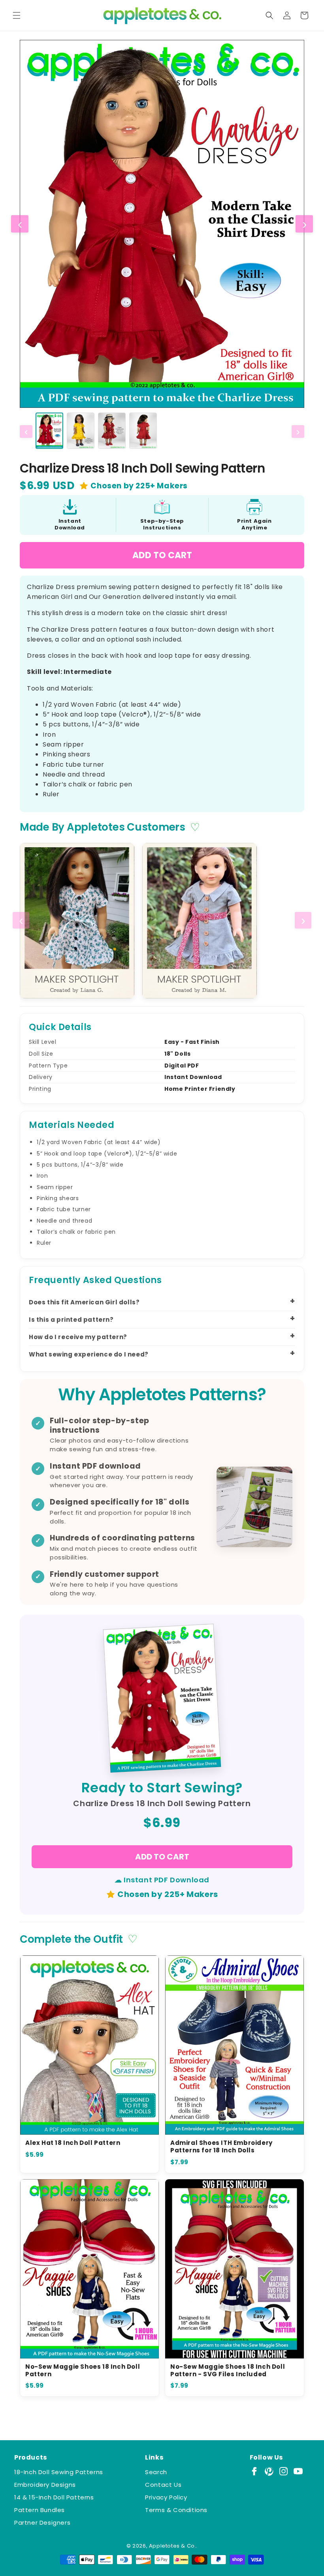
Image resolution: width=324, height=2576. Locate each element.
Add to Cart (162, 555)
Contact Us (163, 2485)
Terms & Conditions (176, 2510)
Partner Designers (42, 2523)
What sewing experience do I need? (89, 1354)
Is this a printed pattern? (71, 1320)
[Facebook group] (254, 2471)
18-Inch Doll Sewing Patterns (59, 2472)
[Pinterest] (269, 2471)
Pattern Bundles (40, 2510)
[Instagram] (283, 2471)
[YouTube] (298, 2471)
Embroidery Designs (45, 2485)
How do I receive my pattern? (78, 1337)
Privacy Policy (166, 2497)
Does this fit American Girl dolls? (84, 1302)
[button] (17, 15)
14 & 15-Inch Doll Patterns (54, 2497)
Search (156, 2472)
